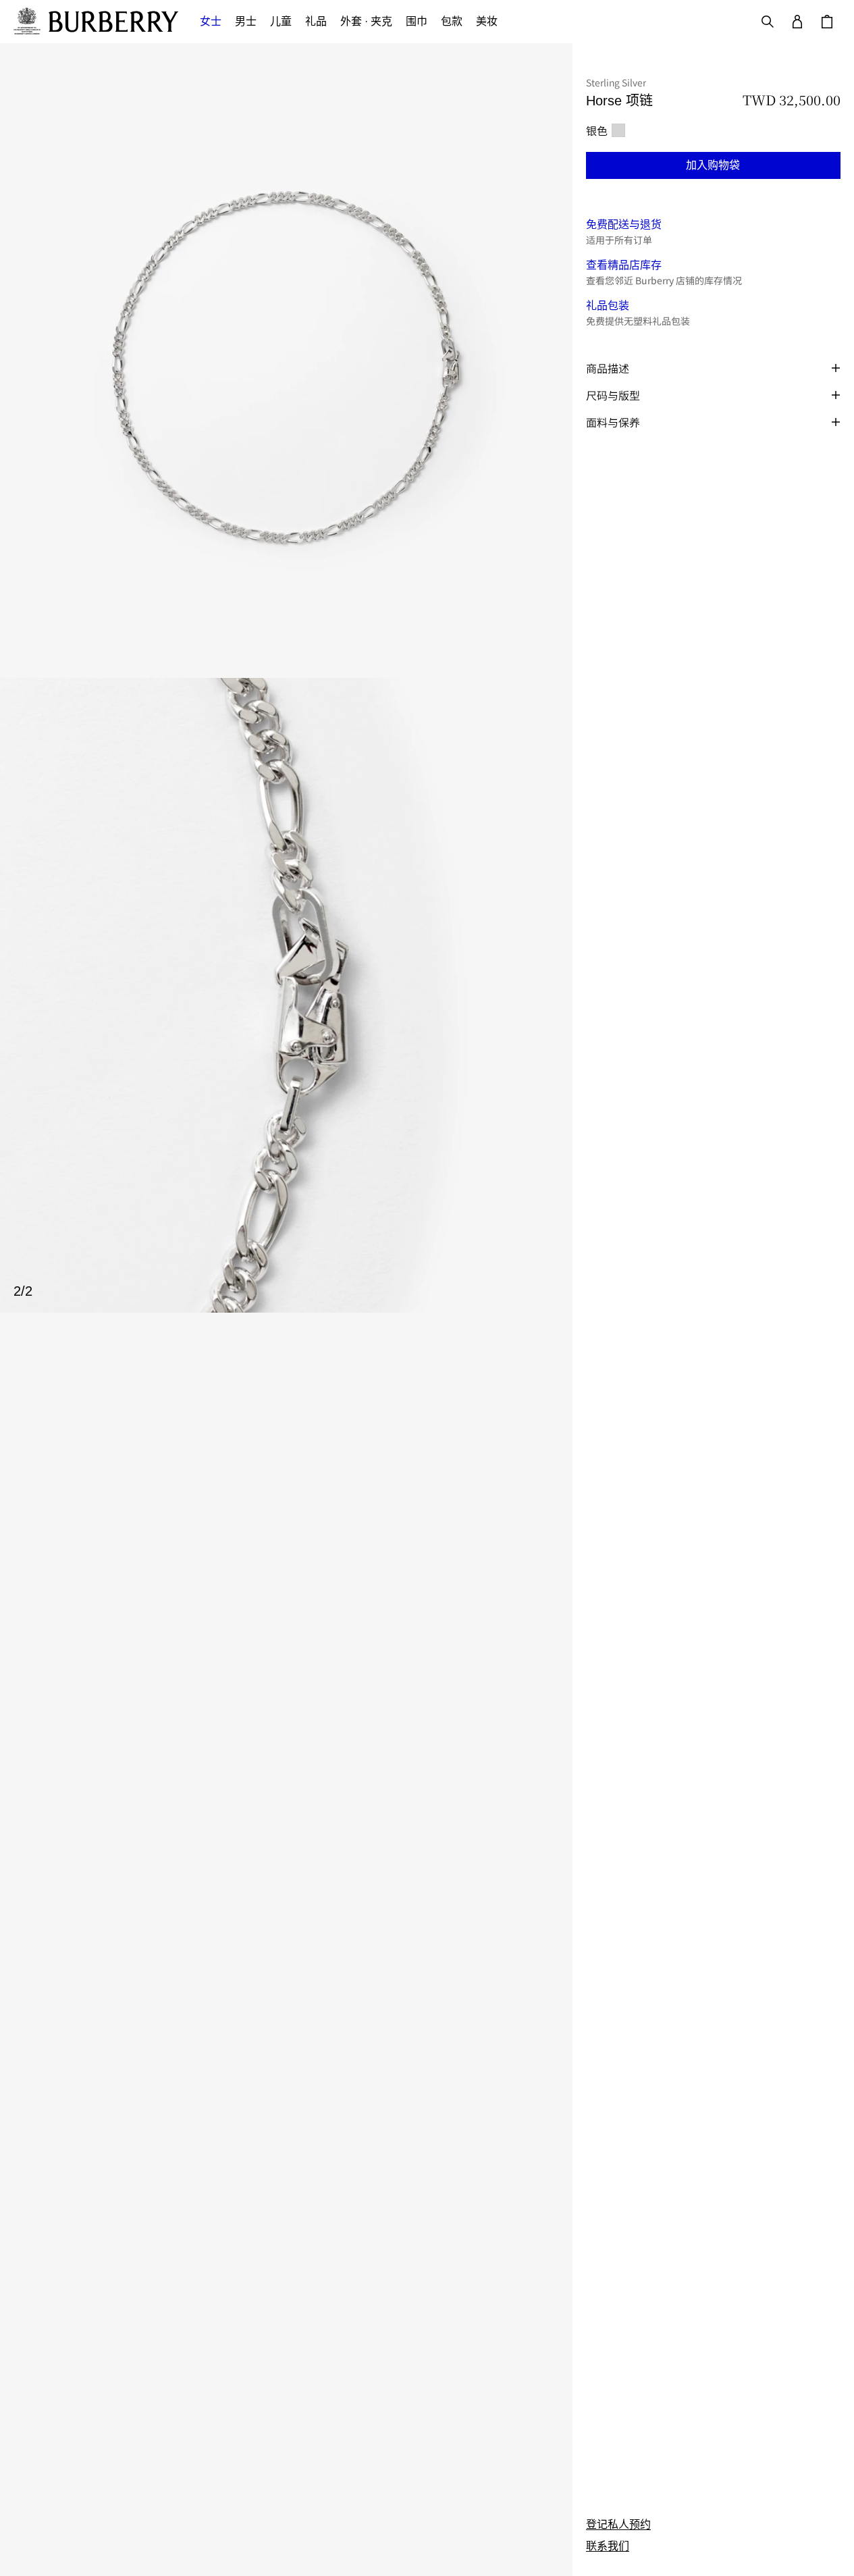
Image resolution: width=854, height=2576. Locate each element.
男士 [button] (246, 21)
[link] (618, 2525)
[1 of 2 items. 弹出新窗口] (286, 361)
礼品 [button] (316, 21)
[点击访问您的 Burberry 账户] (797, 22)
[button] (713, 165)
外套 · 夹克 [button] (366, 21)
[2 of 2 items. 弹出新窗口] (286, 995)
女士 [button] (211, 21)
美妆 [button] (487, 21)
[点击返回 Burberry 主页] (113, 22)
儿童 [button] (281, 21)
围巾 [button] (417, 21)
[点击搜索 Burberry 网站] (768, 22)
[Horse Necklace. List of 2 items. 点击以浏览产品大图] (286, 678)
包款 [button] (452, 21)
